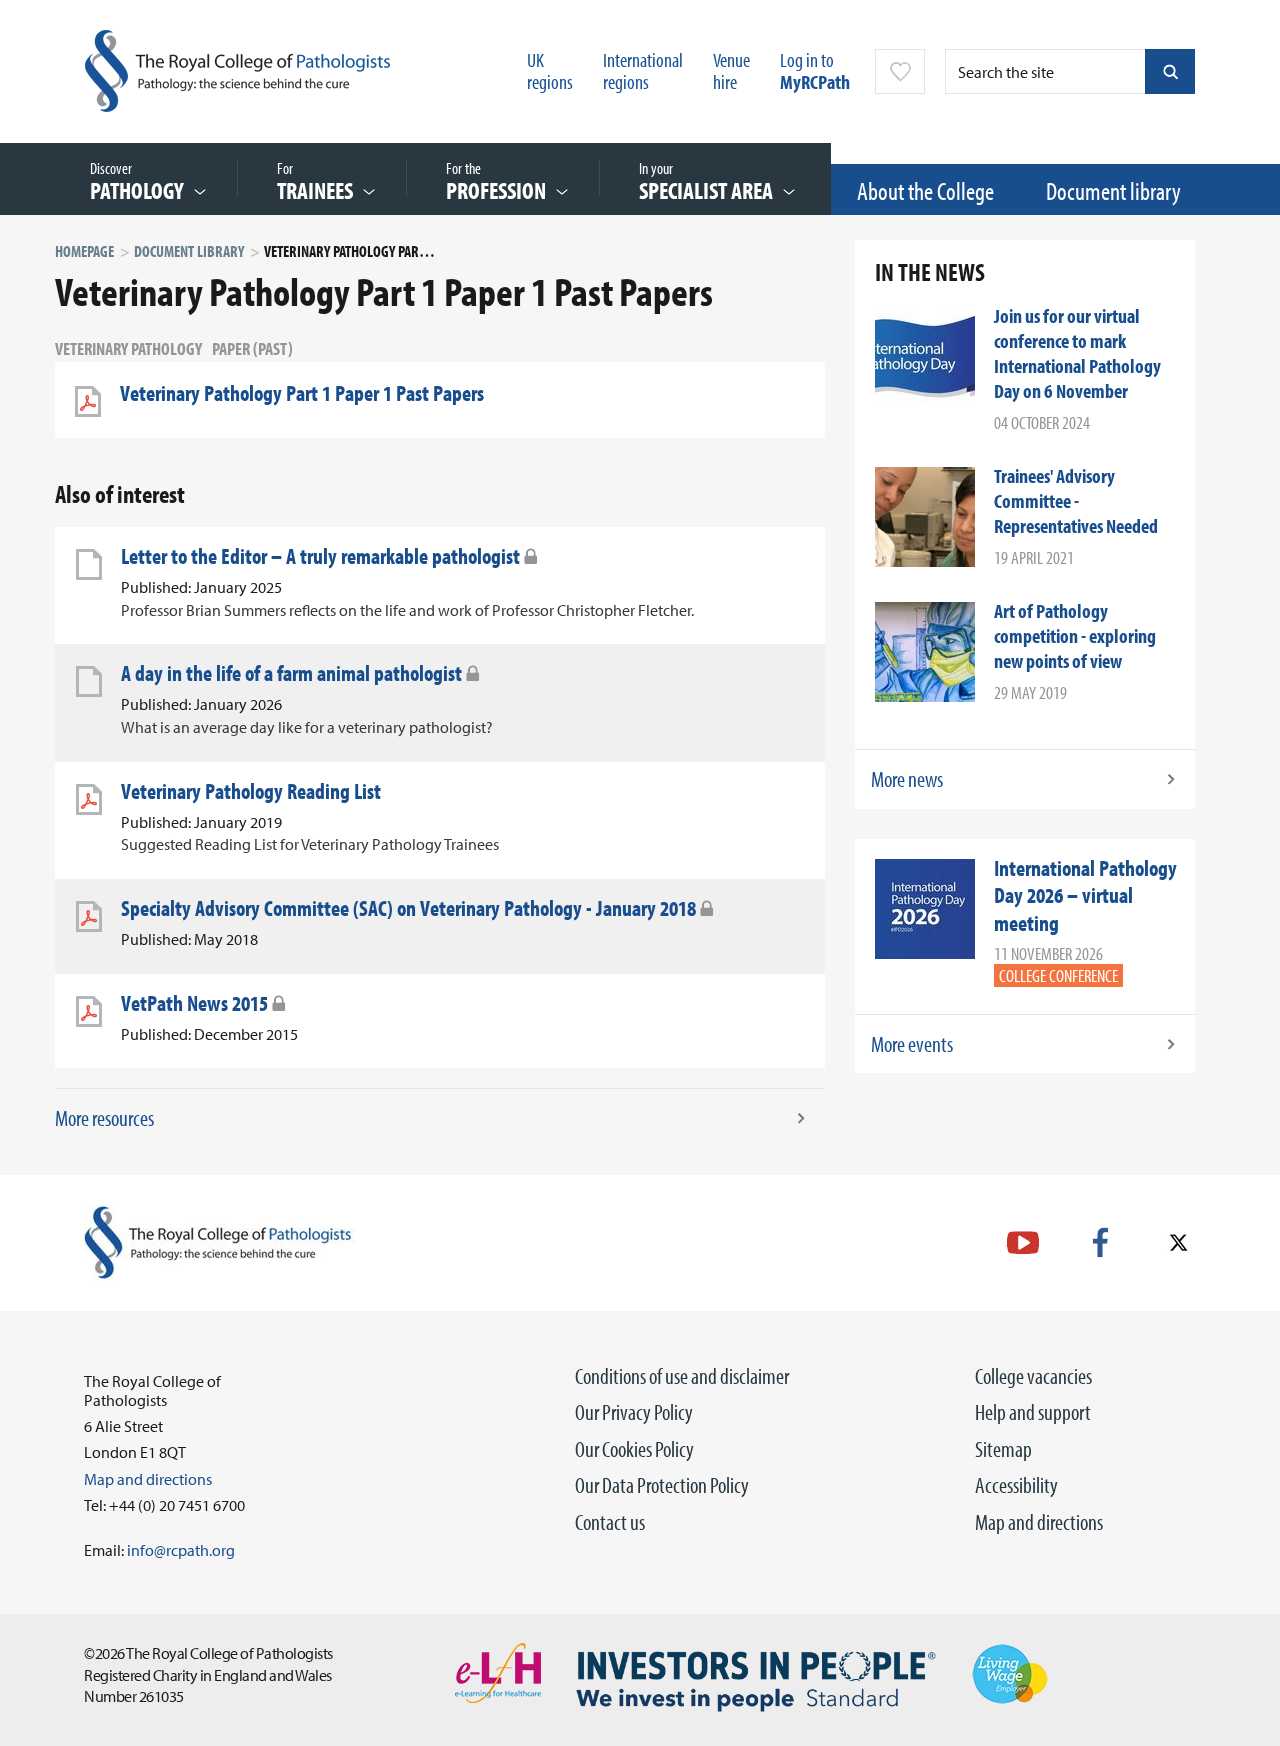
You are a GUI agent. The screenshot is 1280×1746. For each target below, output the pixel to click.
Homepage (84, 251)
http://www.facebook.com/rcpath (1100, 1242)
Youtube (1023, 1242)
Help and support (1033, 1412)
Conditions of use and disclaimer (682, 1376)
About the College (925, 190)
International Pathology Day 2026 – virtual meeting (1085, 895)
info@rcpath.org (181, 1550)
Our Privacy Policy (634, 1412)
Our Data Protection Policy (662, 1485)
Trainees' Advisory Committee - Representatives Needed (1076, 500)
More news (907, 779)
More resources (104, 1118)
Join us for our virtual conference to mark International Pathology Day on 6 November (1077, 353)
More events (912, 1044)
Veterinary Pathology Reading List (251, 791)
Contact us (610, 1522)
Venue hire (731, 70)
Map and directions (1039, 1522)
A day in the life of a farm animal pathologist (291, 673)
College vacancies (1033, 1376)
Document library (1113, 190)
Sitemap (1003, 1449)
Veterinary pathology (128, 348)
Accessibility (1016, 1485)
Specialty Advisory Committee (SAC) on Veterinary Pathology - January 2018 (408, 908)
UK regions (550, 70)
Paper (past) (252, 348)
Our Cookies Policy (634, 1449)
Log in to (815, 70)
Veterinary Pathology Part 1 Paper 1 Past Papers (302, 393)
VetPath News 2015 (194, 1003)
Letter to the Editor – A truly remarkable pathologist (320, 556)
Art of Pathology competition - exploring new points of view (1075, 635)
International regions (643, 70)
